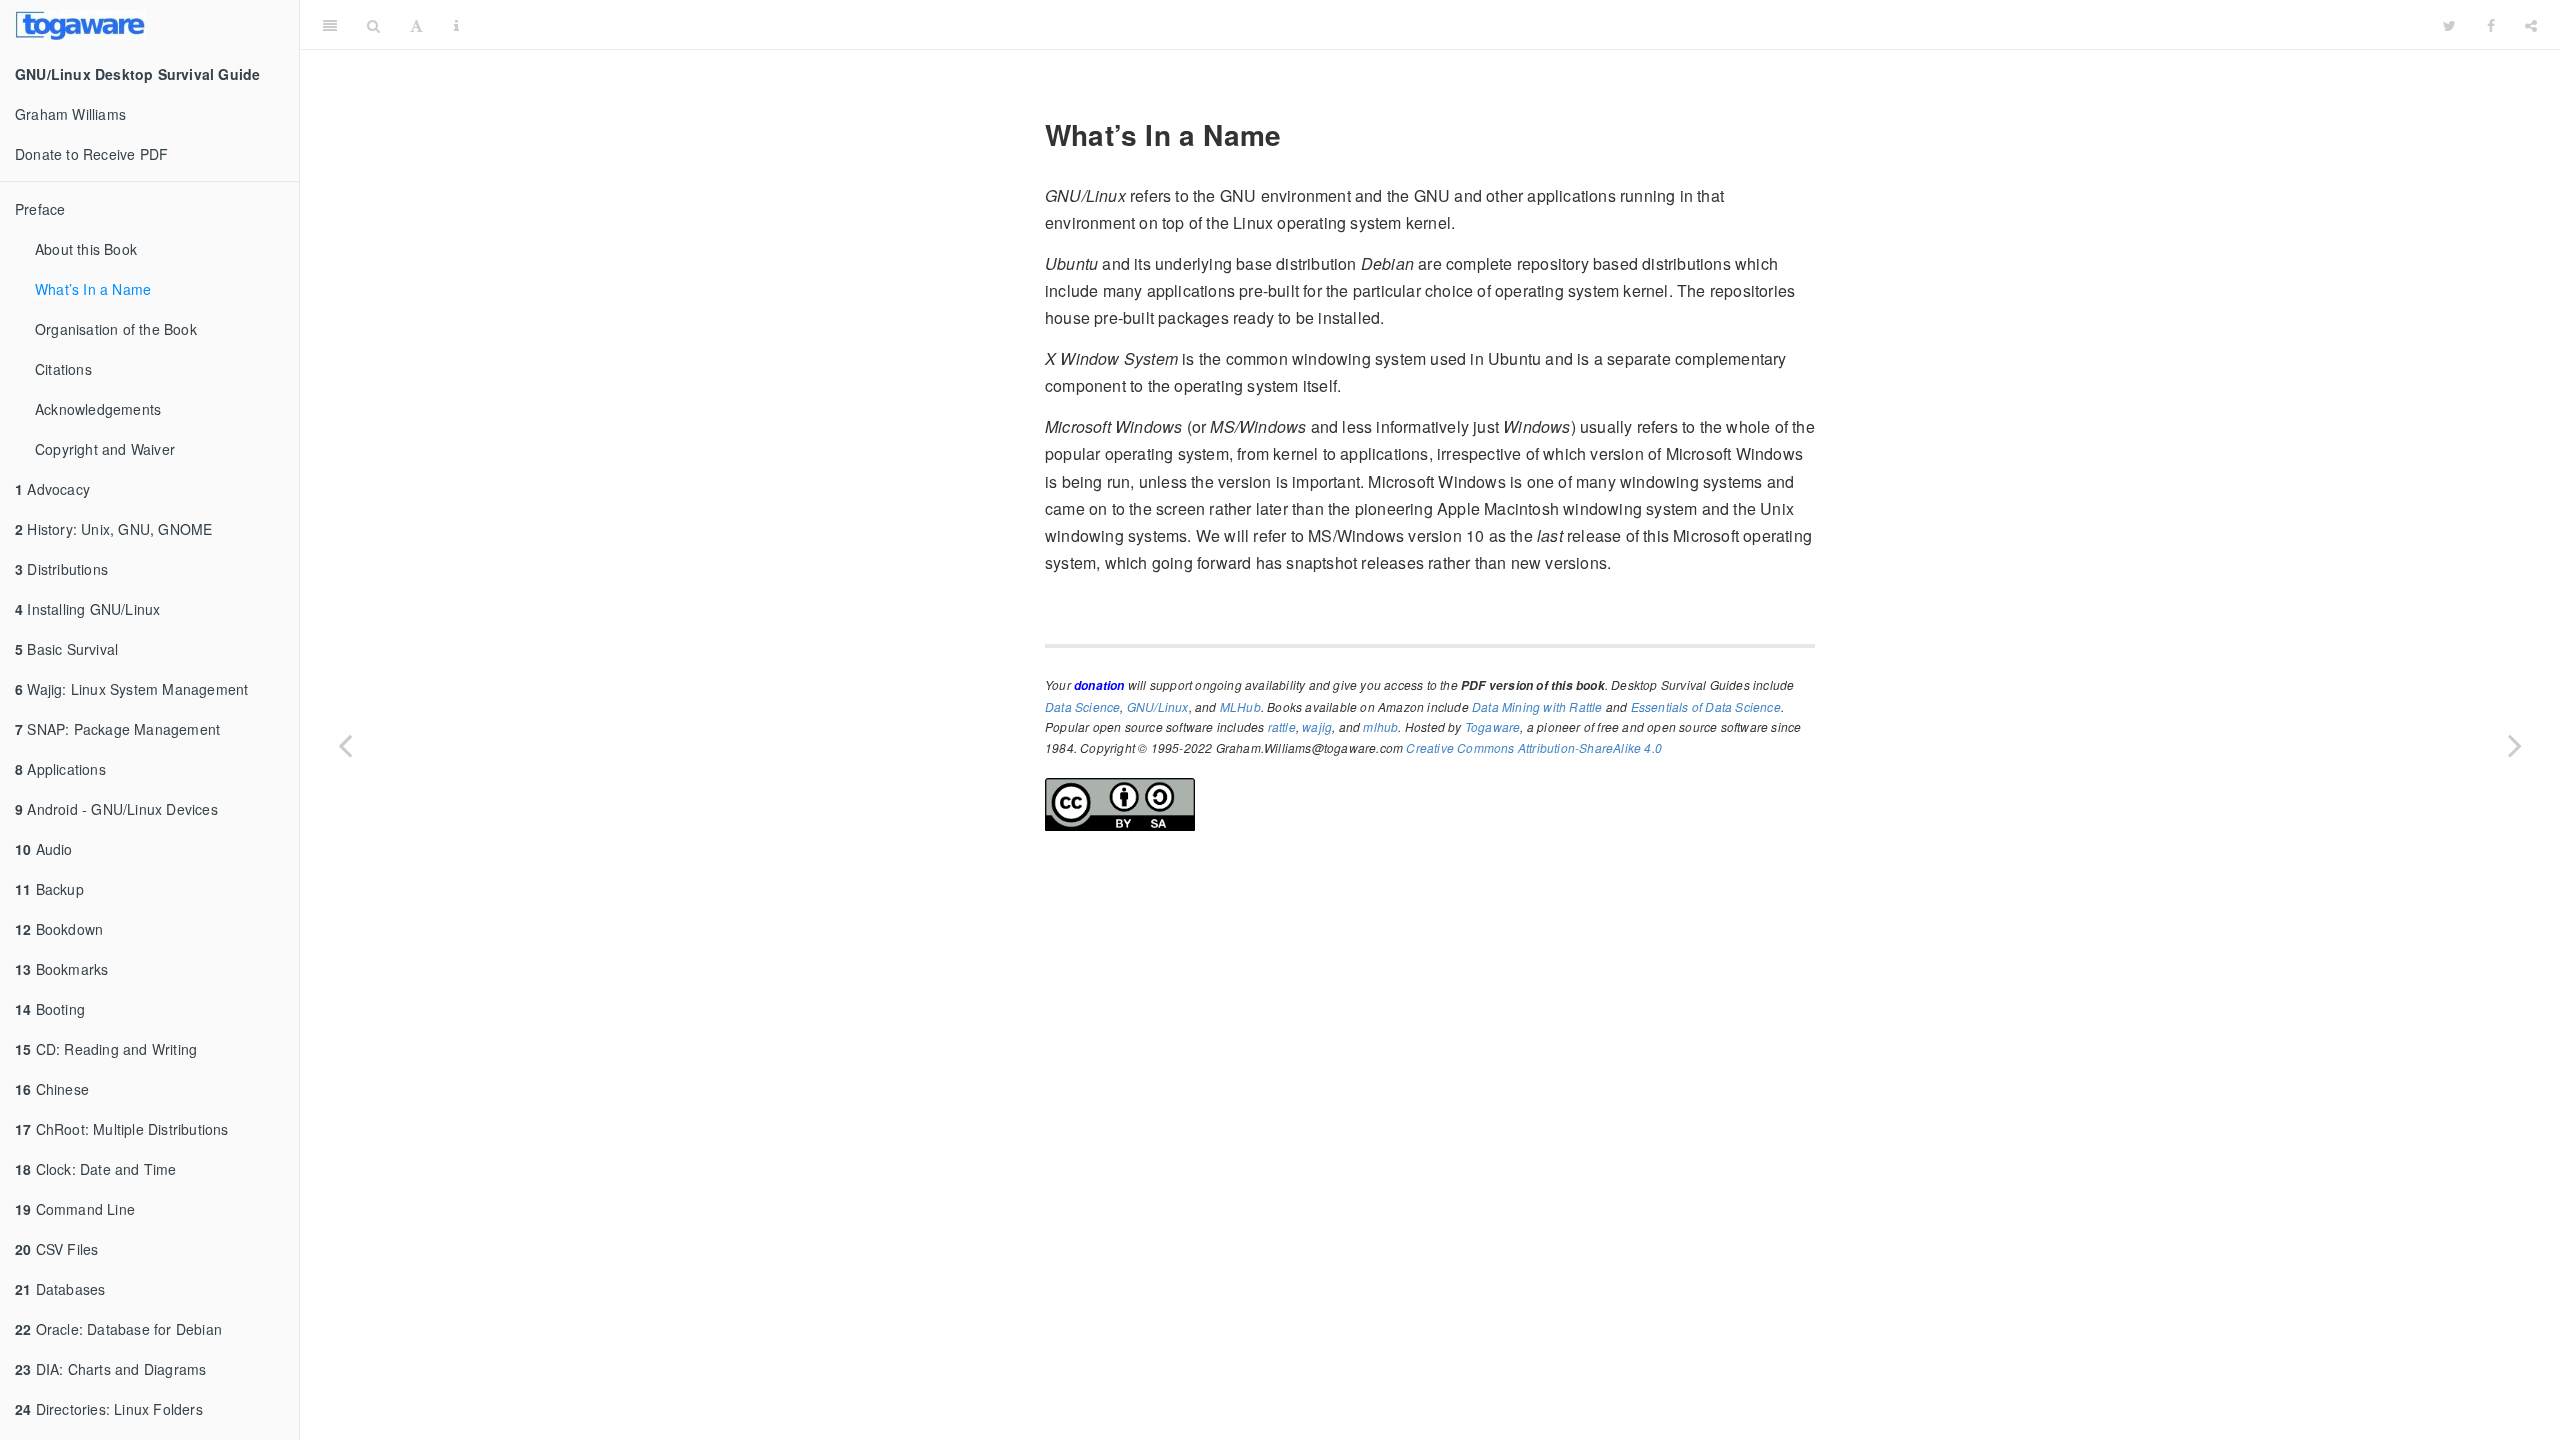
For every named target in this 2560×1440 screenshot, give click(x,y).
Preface (40, 209)
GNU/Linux (1158, 706)
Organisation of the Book (116, 329)
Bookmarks (61, 969)
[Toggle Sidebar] (330, 25)
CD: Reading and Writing (106, 1049)
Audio (44, 849)
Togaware (1493, 726)
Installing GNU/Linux (87, 609)
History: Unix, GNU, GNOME (113, 529)
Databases (60, 1289)
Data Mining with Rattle (1537, 706)
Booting (50, 1009)
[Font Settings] (416, 25)
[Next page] (2515, 745)
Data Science (1082, 706)
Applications (60, 769)
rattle (1282, 726)
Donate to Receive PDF (91, 154)
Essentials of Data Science (1706, 706)
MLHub (1240, 706)
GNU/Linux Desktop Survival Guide (1451, 24)
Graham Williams (70, 114)
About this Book (86, 249)
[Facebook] (2491, 25)
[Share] (2531, 25)
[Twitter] (2449, 25)
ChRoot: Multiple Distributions (122, 1129)
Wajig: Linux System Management (131, 689)
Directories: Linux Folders (109, 1409)
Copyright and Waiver (105, 449)
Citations (63, 369)
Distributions (61, 569)
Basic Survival (66, 649)
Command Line (75, 1209)
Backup (49, 889)
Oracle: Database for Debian (118, 1329)
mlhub (1380, 726)
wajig (1317, 726)
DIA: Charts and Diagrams (110, 1369)
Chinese (52, 1089)
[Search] (373, 25)
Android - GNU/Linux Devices (116, 809)
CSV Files (56, 1249)
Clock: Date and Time (96, 1169)
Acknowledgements (98, 409)
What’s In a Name (93, 289)
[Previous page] (345, 745)
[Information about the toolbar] (456, 25)
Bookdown (59, 929)
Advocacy (52, 489)
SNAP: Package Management (117, 729)
